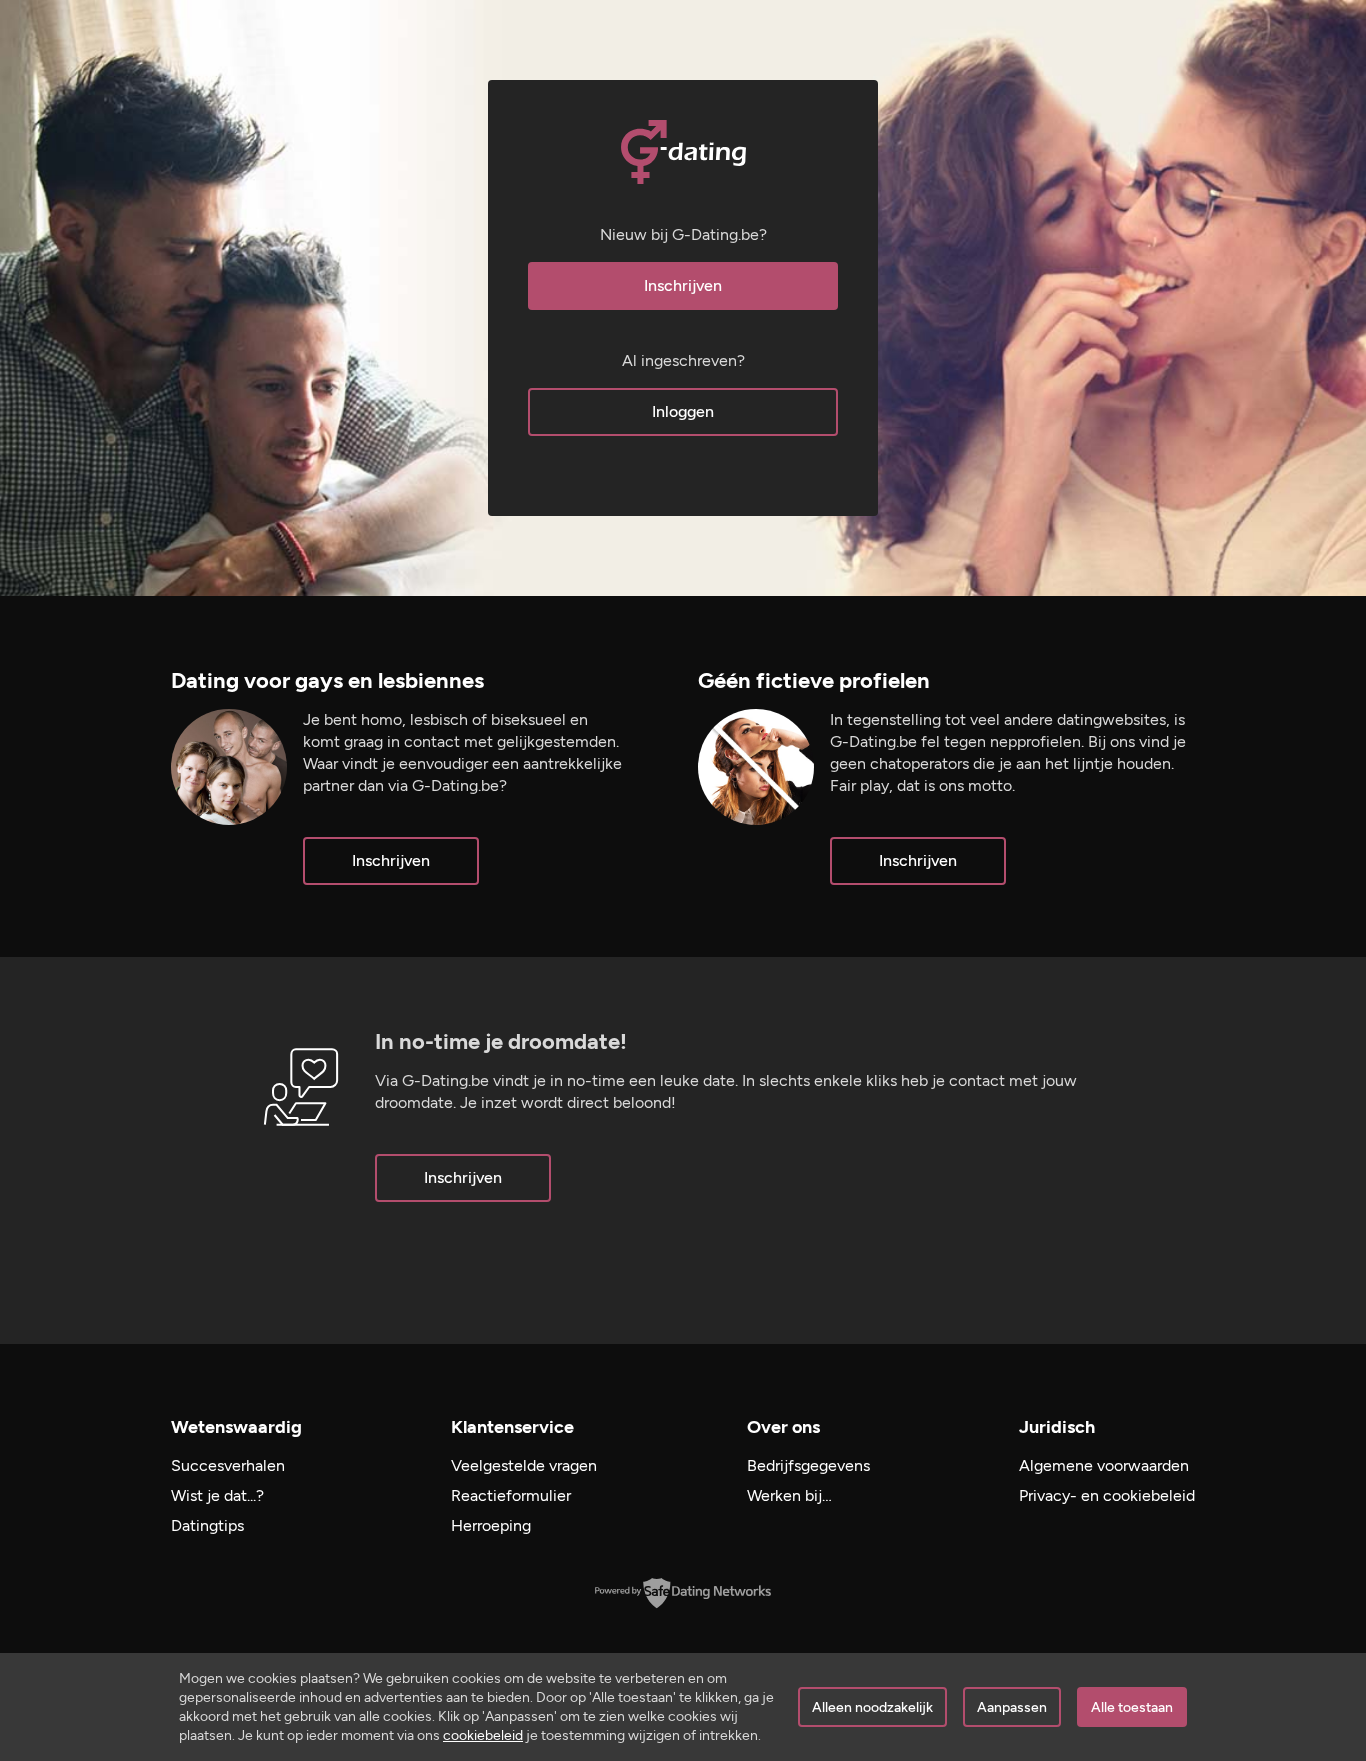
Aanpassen (1012, 1707)
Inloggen (683, 411)
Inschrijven (683, 285)
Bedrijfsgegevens (808, 1465)
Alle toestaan (1132, 1707)
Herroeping (491, 1525)
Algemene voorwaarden (1104, 1465)
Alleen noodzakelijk (872, 1707)
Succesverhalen (228, 1465)
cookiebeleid (483, 1735)
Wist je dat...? (217, 1495)
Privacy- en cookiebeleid (1107, 1495)
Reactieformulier (511, 1495)
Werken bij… (789, 1495)
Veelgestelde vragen (524, 1465)
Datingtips (207, 1525)
